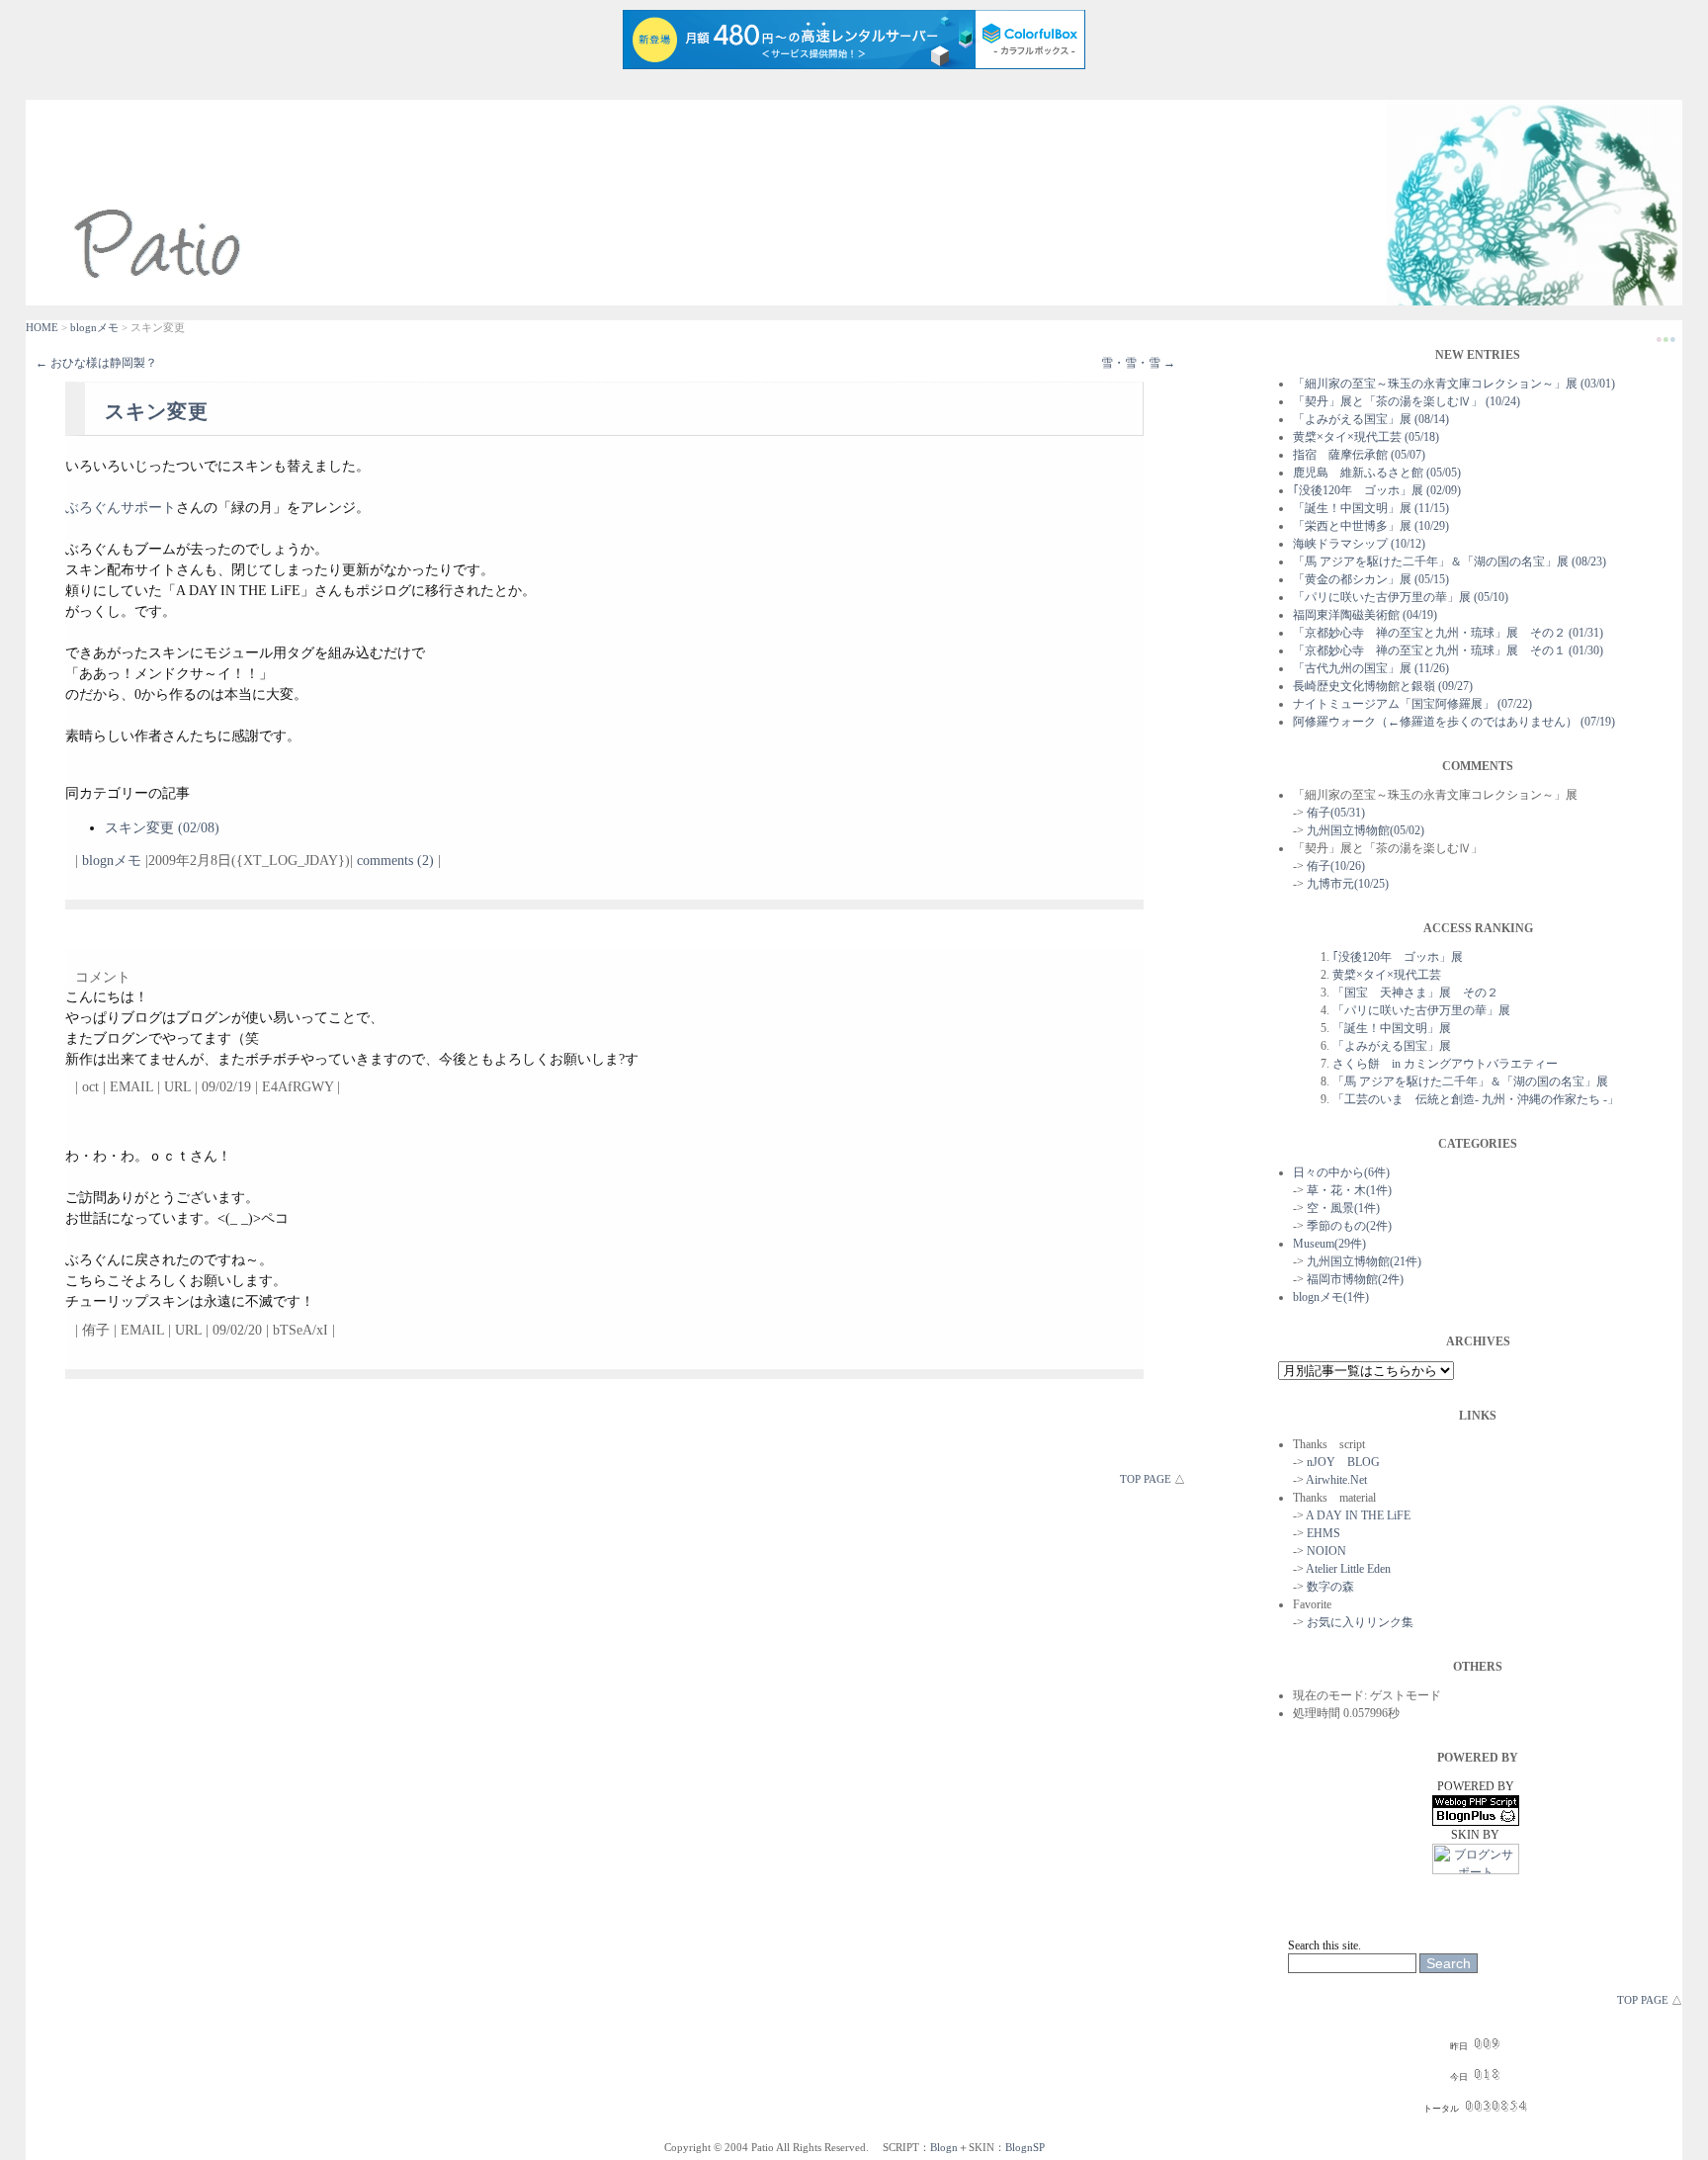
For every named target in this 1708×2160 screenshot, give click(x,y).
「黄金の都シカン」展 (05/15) (1371, 579)
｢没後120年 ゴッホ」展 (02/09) (1377, 490)
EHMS (1324, 1533)
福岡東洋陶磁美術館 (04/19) (1365, 615)
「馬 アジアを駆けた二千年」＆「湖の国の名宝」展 (1470, 1081)
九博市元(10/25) (1348, 884)
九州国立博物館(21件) (1364, 1261)
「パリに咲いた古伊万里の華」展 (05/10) (1401, 597)
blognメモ (94, 327)
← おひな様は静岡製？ (96, 363)
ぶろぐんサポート (121, 508)
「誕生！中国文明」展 (1392, 1028)
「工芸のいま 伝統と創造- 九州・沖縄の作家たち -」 (1476, 1099)
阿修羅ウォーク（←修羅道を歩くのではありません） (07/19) (1454, 722)
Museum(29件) (1329, 1244)
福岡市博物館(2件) (1355, 1279)
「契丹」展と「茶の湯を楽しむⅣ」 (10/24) (1407, 401)
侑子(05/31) (1336, 813)
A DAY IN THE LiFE (1358, 1515)
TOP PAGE (1146, 1479)
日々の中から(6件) (1341, 1172)
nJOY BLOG (1343, 1462)
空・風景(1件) (1343, 1208)
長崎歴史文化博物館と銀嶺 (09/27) (1383, 686)
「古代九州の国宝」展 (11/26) (1371, 668)
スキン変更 (157, 411)
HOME (42, 327)
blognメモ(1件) (1331, 1297)
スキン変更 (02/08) (162, 828)
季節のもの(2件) (1349, 1226)
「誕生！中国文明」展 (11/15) (1371, 508)
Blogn (944, 2147)
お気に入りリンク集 (1360, 1622)
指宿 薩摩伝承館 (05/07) (1359, 455)
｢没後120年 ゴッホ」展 (1398, 957)
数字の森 (1330, 1587)
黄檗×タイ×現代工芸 (1387, 975)
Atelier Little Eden (1348, 1569)
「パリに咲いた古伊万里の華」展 (1421, 1010)
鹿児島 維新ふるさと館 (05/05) (1377, 473)
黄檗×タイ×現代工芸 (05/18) (1366, 437)
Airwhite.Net (1336, 1480)
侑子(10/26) (1336, 866)
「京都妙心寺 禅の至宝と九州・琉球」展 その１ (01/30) (1448, 650)
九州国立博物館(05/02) (1366, 830)
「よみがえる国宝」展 (1392, 1046)
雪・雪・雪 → (1138, 363)
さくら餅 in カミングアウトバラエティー (1445, 1064)
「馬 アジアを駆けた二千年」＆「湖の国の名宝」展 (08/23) (1450, 562)
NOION (1326, 1551)
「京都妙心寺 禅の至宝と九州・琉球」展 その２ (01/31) (1448, 633)
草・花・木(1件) (1349, 1190)
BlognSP (1025, 2147)
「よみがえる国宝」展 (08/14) (1371, 419)
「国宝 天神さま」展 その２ (1415, 993)
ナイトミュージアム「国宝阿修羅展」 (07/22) (1412, 704)
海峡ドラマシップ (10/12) (1359, 544)
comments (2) (395, 861)
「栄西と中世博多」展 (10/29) (1371, 526)
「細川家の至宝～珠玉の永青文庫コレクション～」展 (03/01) (1454, 384)
